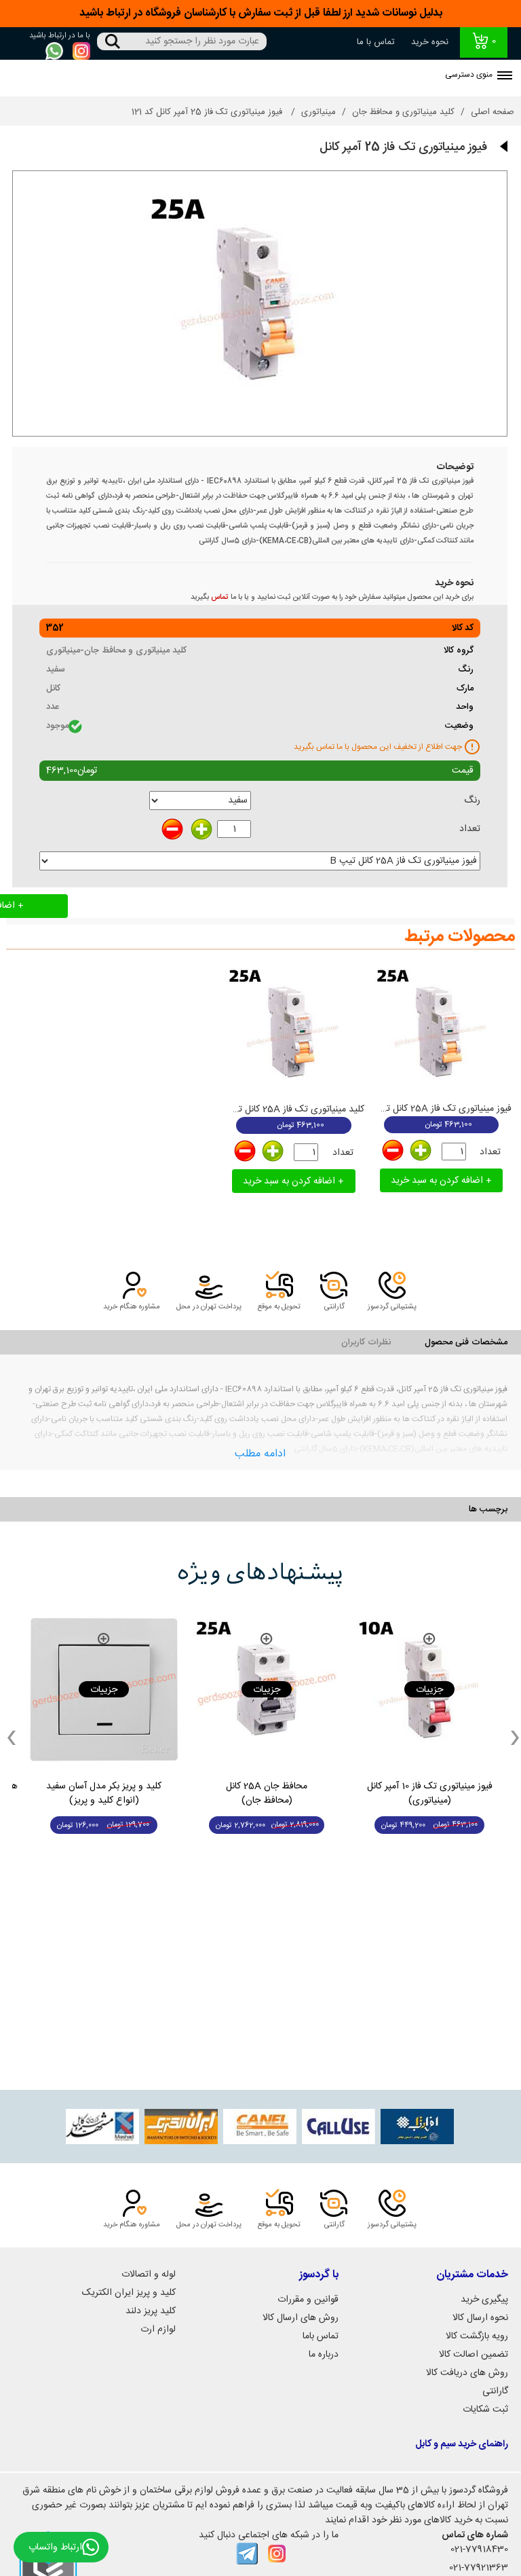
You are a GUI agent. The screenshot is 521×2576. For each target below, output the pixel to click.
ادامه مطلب (260, 1454)
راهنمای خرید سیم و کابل (462, 2444)
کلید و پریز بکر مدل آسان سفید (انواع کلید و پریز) (104, 1794)
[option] (429, 1737)
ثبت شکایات (485, 2410)
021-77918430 (479, 2550)
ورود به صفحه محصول (430, 1851)
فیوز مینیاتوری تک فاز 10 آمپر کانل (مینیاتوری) (430, 1794)
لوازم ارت (158, 2330)
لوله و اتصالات (149, 2275)
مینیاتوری (319, 112)
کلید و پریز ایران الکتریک (129, 2293)
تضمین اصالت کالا (474, 2355)
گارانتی (495, 2391)
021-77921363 (479, 2568)
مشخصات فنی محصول (466, 1342)
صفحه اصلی (493, 112)
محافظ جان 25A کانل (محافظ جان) (267, 1794)
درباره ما (324, 2355)
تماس (220, 597)
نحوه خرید (430, 42)
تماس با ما (376, 42)
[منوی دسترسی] (505, 77)
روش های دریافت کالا (467, 2373)
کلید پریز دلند (151, 2311)
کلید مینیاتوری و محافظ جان (403, 112)
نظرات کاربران (366, 1342)
